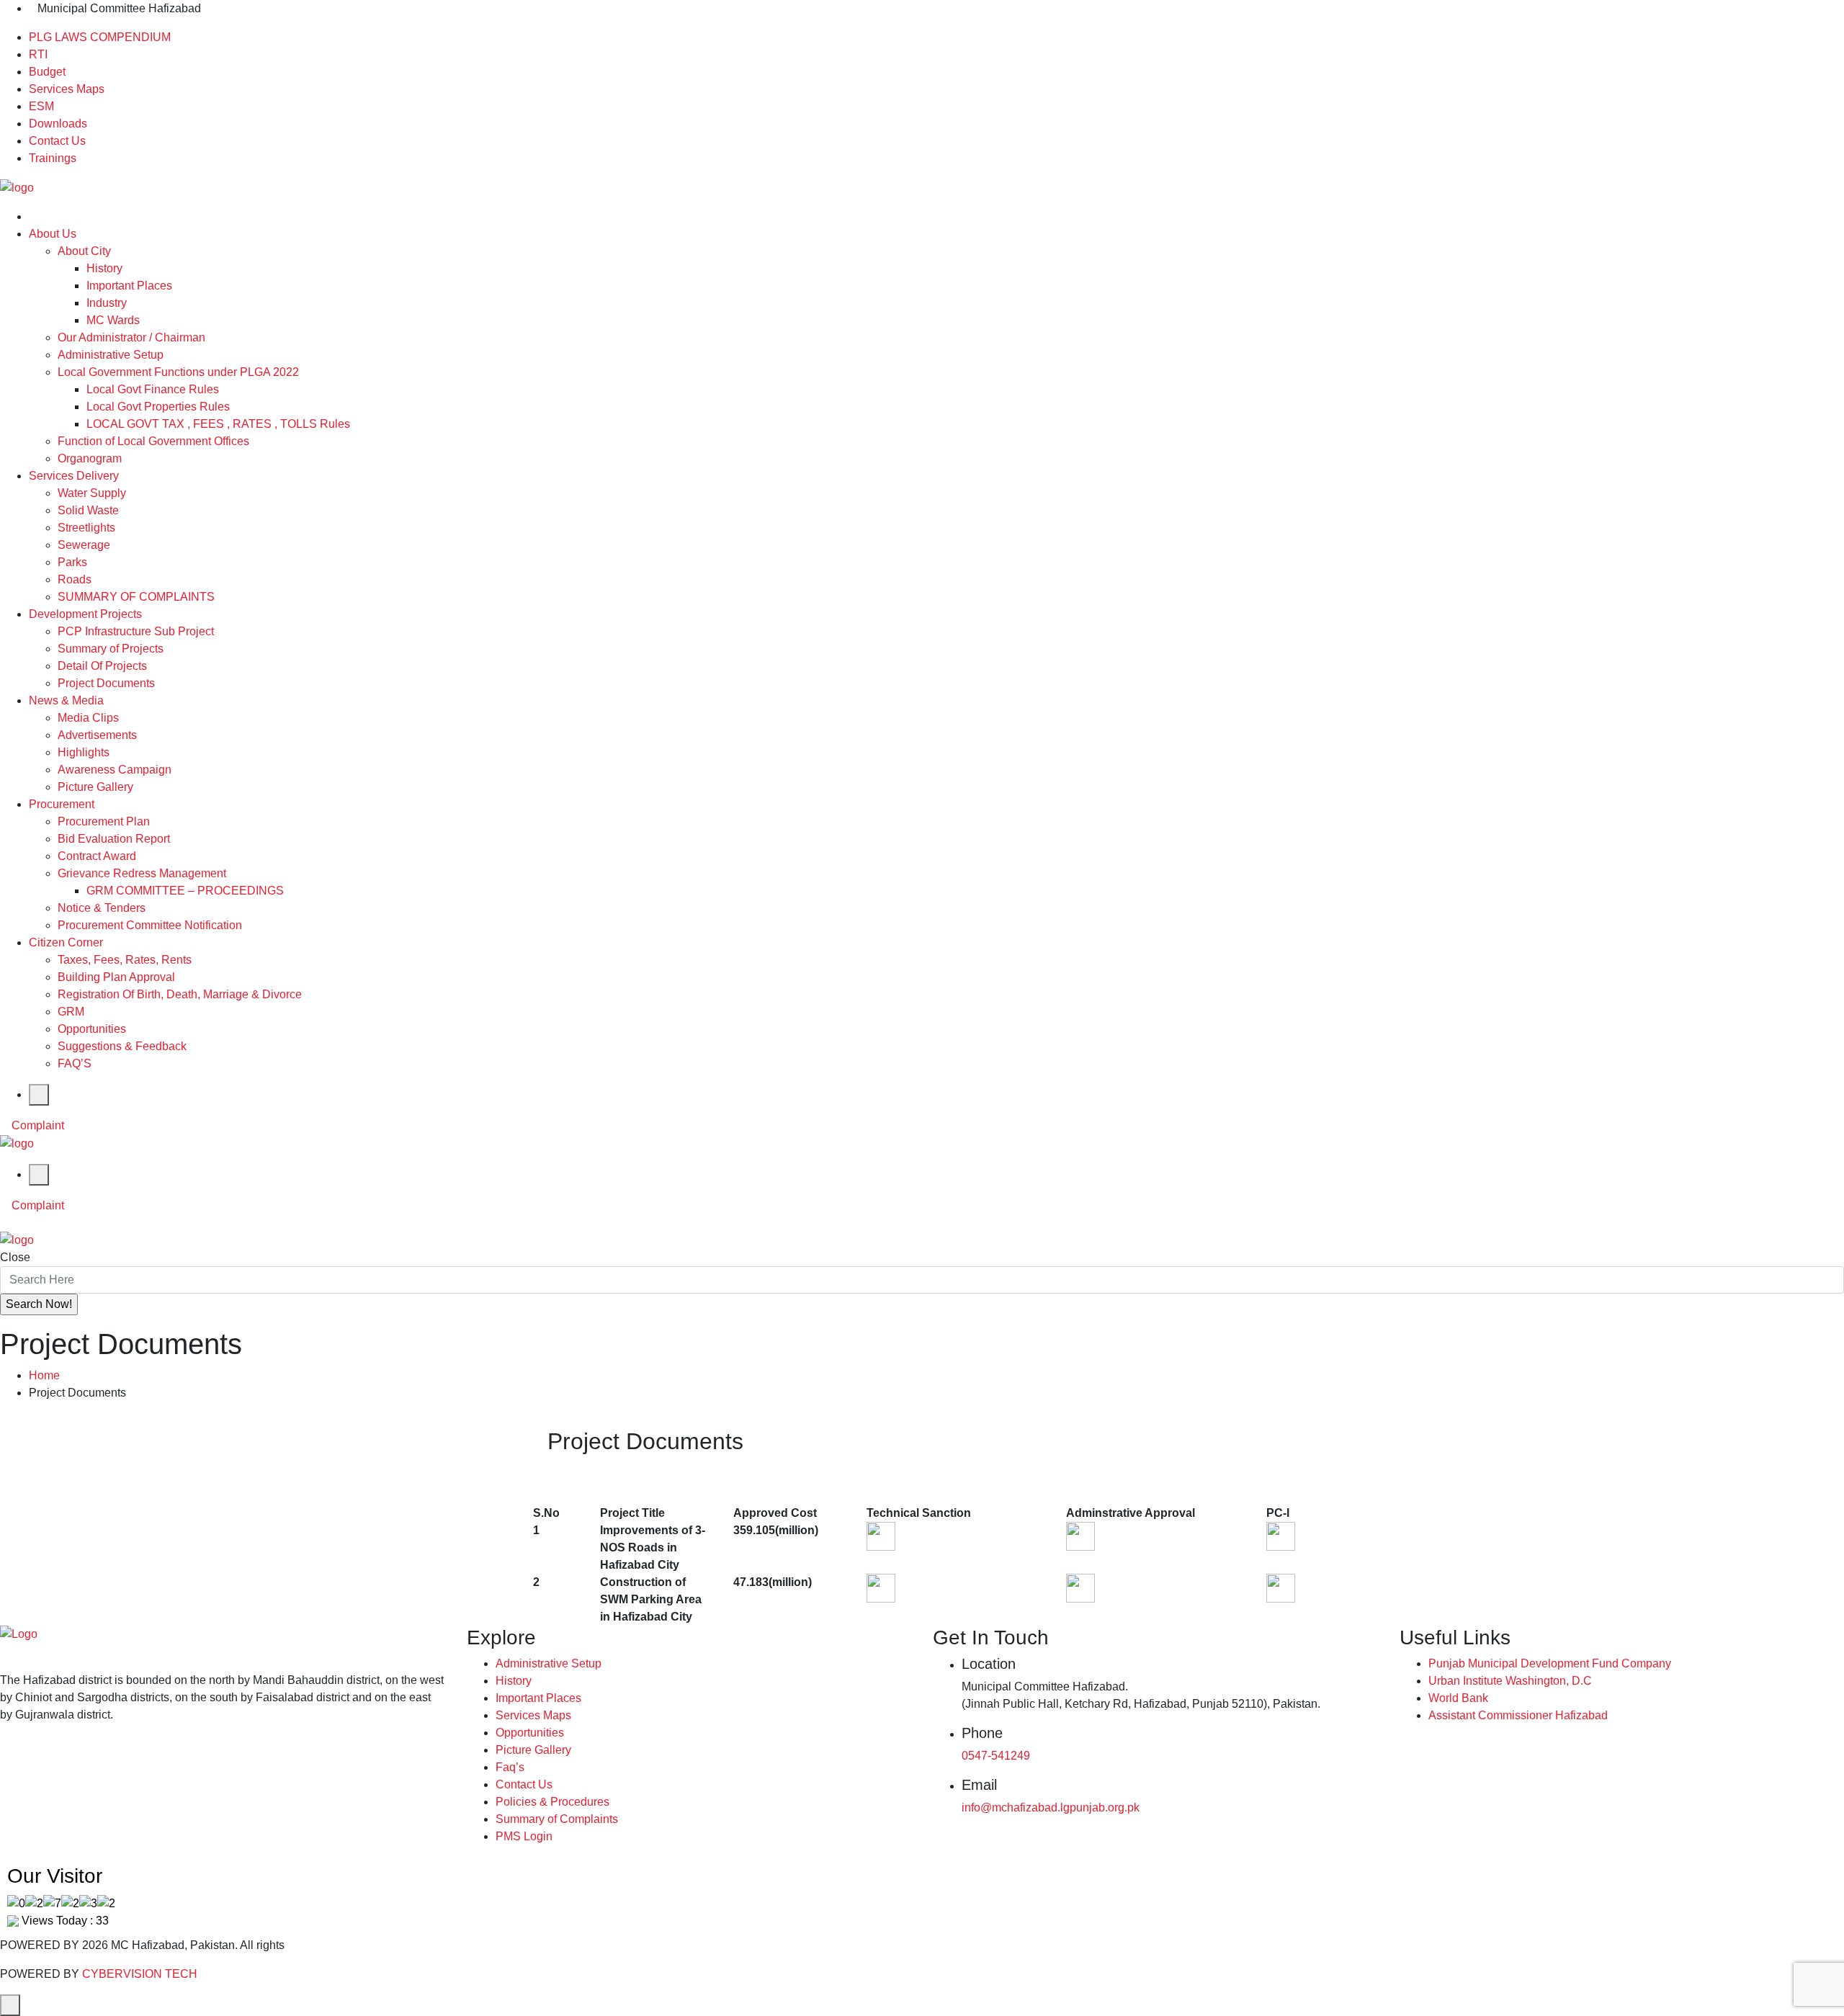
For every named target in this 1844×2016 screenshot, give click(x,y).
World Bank (1458, 1698)
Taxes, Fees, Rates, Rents (125, 960)
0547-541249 (996, 1756)
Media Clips (88, 718)
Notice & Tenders (102, 908)
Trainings (53, 158)
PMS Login (524, 1836)
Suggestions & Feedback (122, 1046)
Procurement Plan (104, 821)
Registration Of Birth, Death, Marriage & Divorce (180, 994)
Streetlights (86, 528)
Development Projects (85, 614)
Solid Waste (88, 510)
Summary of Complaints (557, 1819)
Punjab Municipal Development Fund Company (1550, 1663)
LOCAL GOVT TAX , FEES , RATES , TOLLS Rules (218, 424)
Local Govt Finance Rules (153, 389)
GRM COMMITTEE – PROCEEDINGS (185, 891)
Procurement (62, 804)
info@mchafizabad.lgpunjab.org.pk (1051, 1807)
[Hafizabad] (17, 187)
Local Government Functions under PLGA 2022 (178, 372)
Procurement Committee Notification (150, 925)
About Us (53, 234)
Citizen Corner (66, 942)
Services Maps (67, 89)
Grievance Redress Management (142, 873)
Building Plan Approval (116, 977)
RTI (38, 54)
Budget (47, 72)
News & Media (66, 700)
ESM (41, 106)
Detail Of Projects (102, 666)
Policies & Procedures (552, 1802)
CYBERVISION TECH (140, 1974)
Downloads (58, 124)
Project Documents (106, 683)
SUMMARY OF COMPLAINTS (136, 597)
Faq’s (510, 1767)
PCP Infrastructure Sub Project (136, 631)
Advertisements (97, 735)
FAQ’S (75, 1063)
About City (84, 251)
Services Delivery (74, 476)
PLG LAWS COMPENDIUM (100, 37)
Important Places (129, 286)
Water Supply (92, 493)
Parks (72, 562)
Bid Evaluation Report (114, 839)
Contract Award (97, 856)
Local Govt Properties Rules (158, 407)
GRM (71, 1012)
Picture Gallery (95, 787)
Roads (75, 579)
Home (44, 1375)
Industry (107, 303)
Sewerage (84, 545)
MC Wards (113, 320)
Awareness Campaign (115, 770)
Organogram (90, 458)
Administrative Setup (111, 355)
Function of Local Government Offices (153, 441)
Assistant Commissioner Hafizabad (1518, 1715)
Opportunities (92, 1029)
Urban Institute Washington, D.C (1510, 1681)
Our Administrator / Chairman (131, 337)
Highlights (84, 752)
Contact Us (57, 141)
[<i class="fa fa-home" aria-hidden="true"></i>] (33, 216)
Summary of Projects (111, 649)
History (104, 268)
